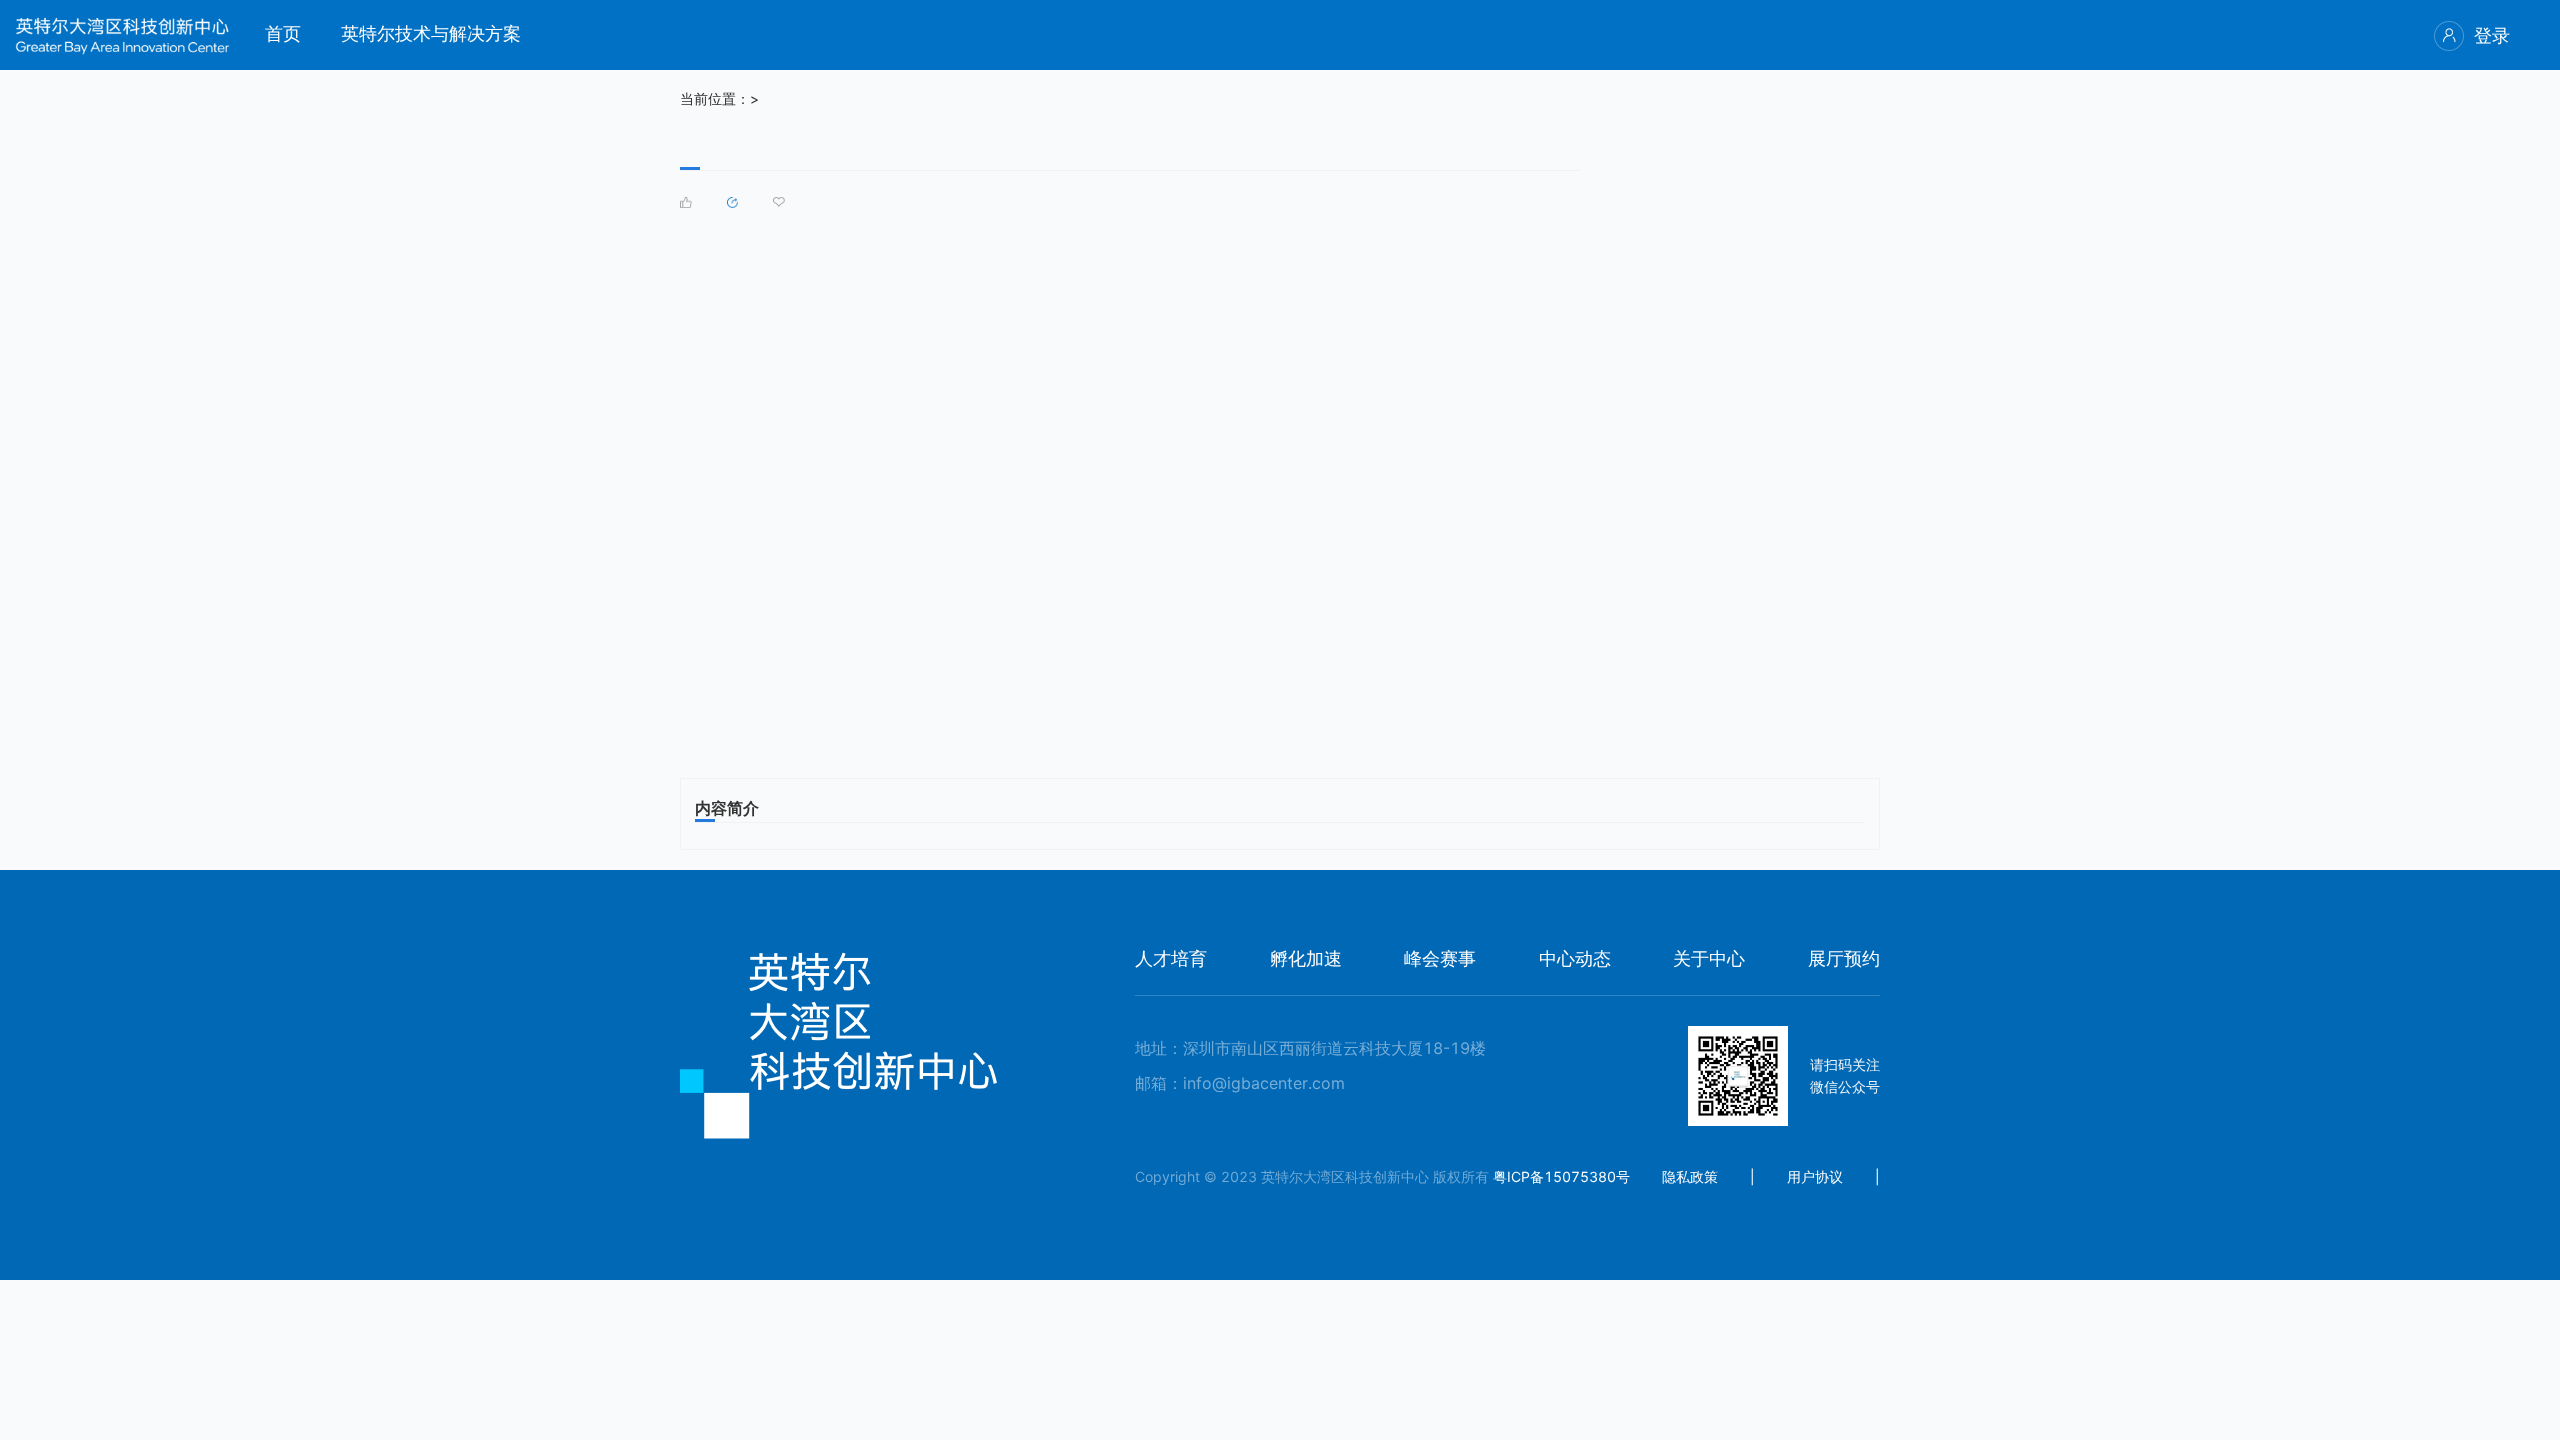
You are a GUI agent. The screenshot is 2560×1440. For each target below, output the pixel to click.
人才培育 (1171, 958)
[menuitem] (283, 35)
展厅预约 (1844, 958)
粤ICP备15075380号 (1561, 1176)
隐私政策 (1690, 1176)
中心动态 (1575, 958)
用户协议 (1815, 1176)
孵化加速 (1306, 958)
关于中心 (1709, 958)
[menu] (1402, 35)
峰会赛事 (1440, 958)
